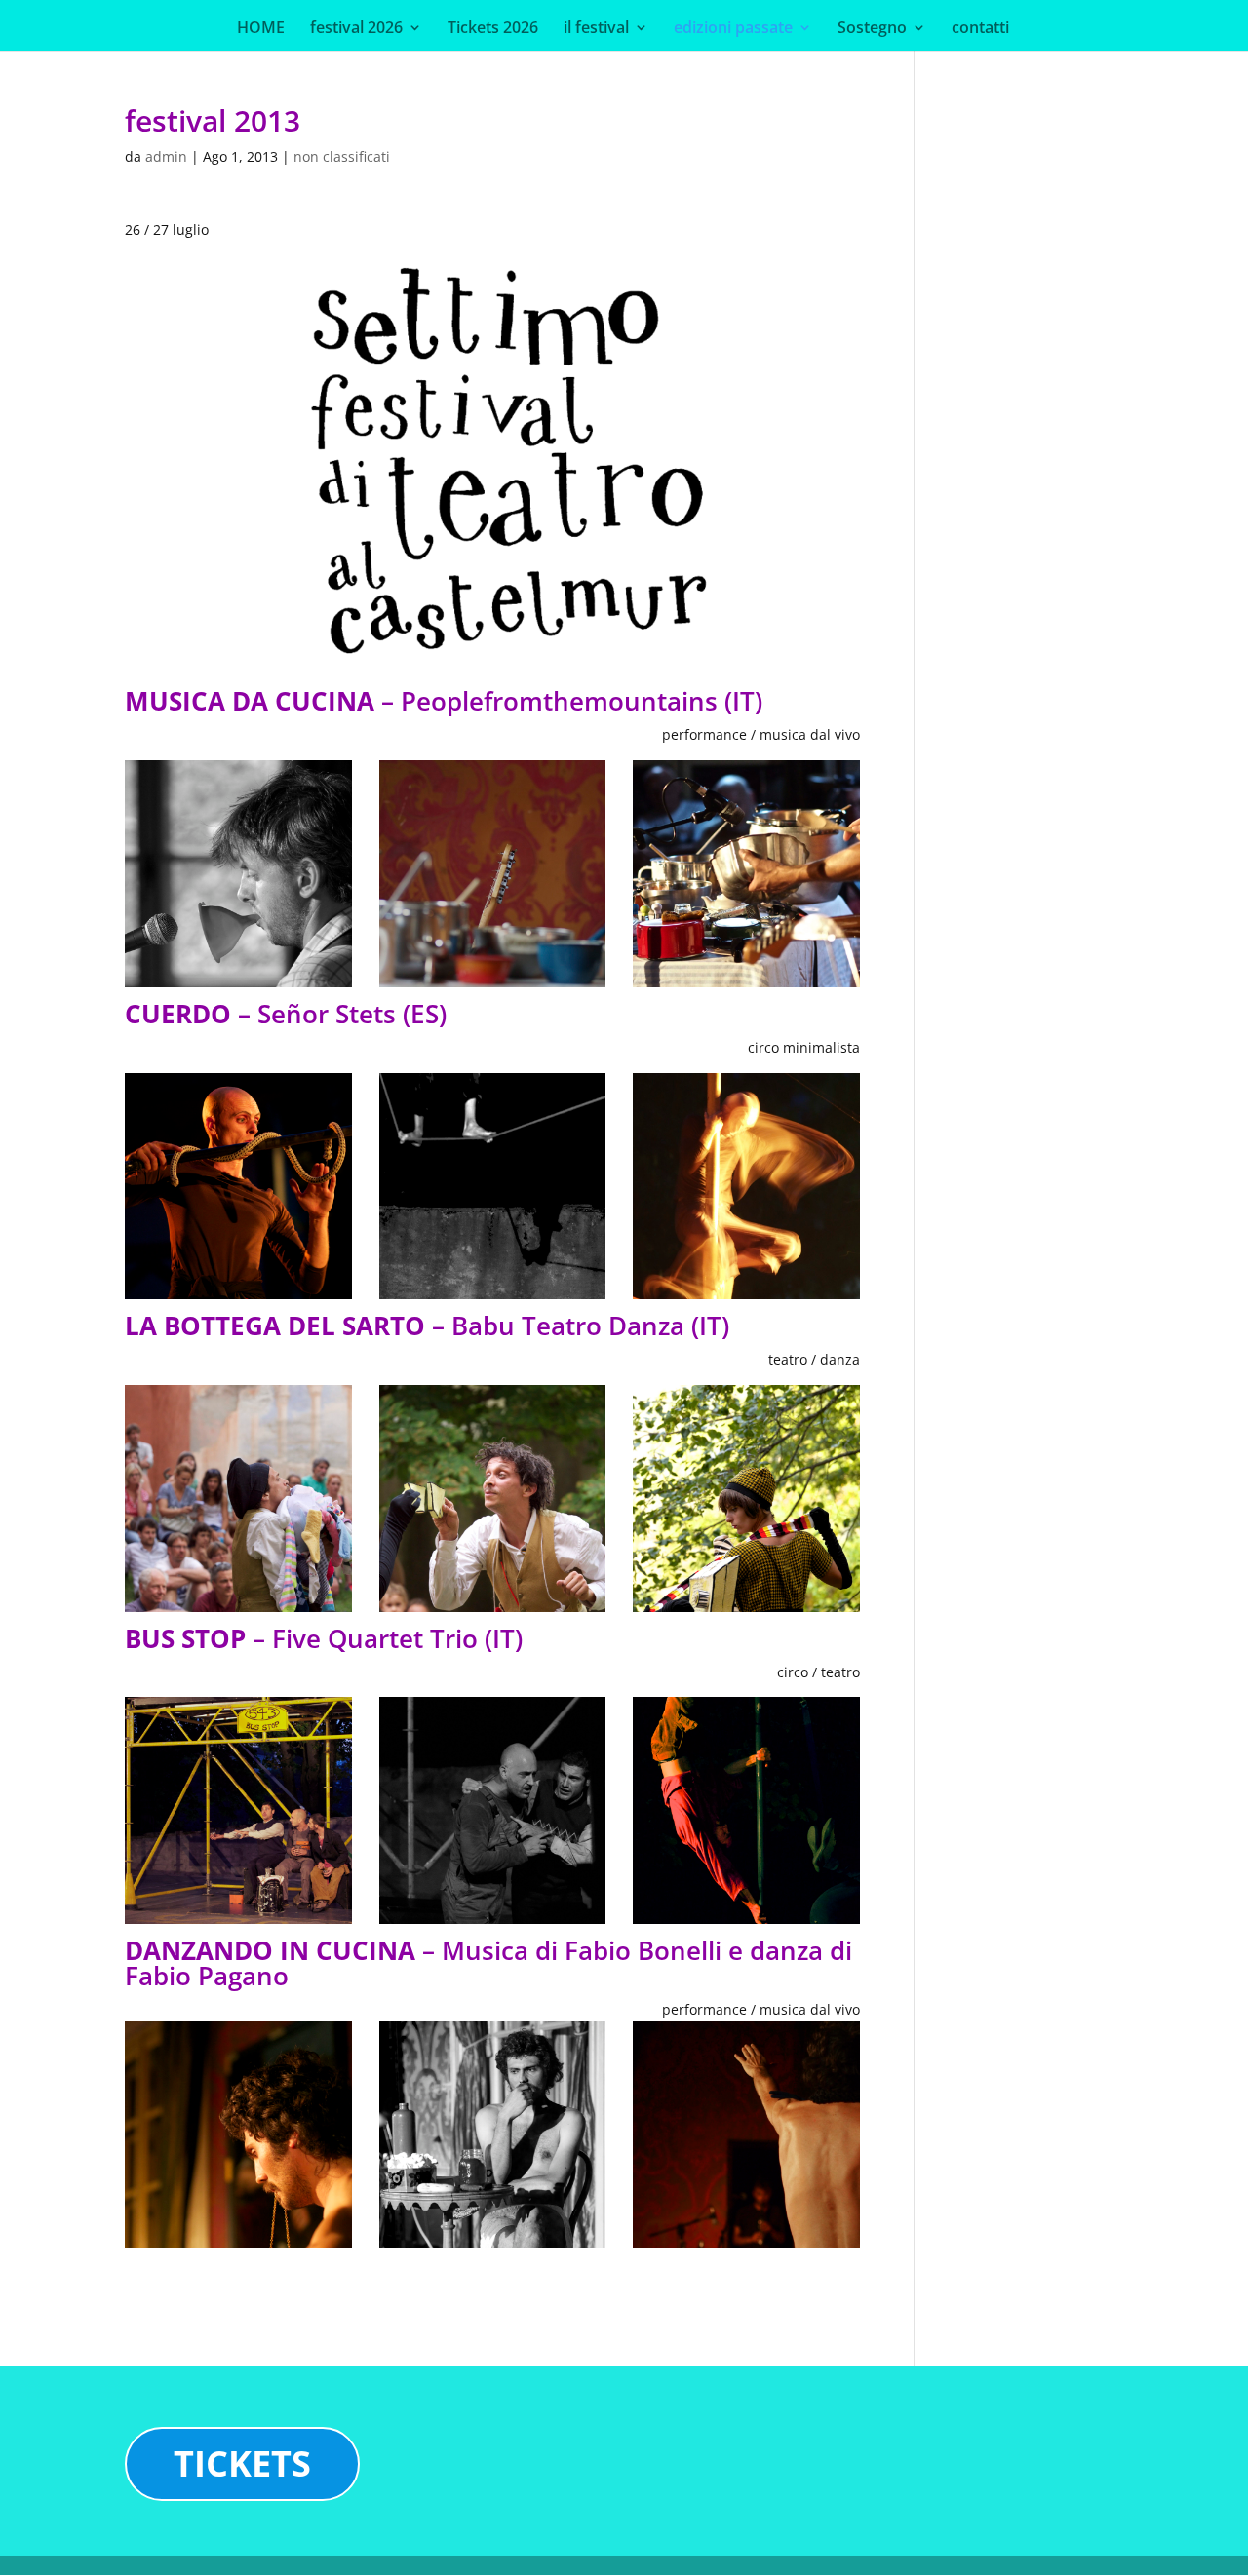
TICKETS (242, 2463)
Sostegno (872, 29)
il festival (596, 29)
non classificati (342, 156)
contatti (980, 29)
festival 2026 (356, 29)
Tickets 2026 (493, 29)
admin (166, 156)
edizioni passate (733, 29)
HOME (261, 29)
